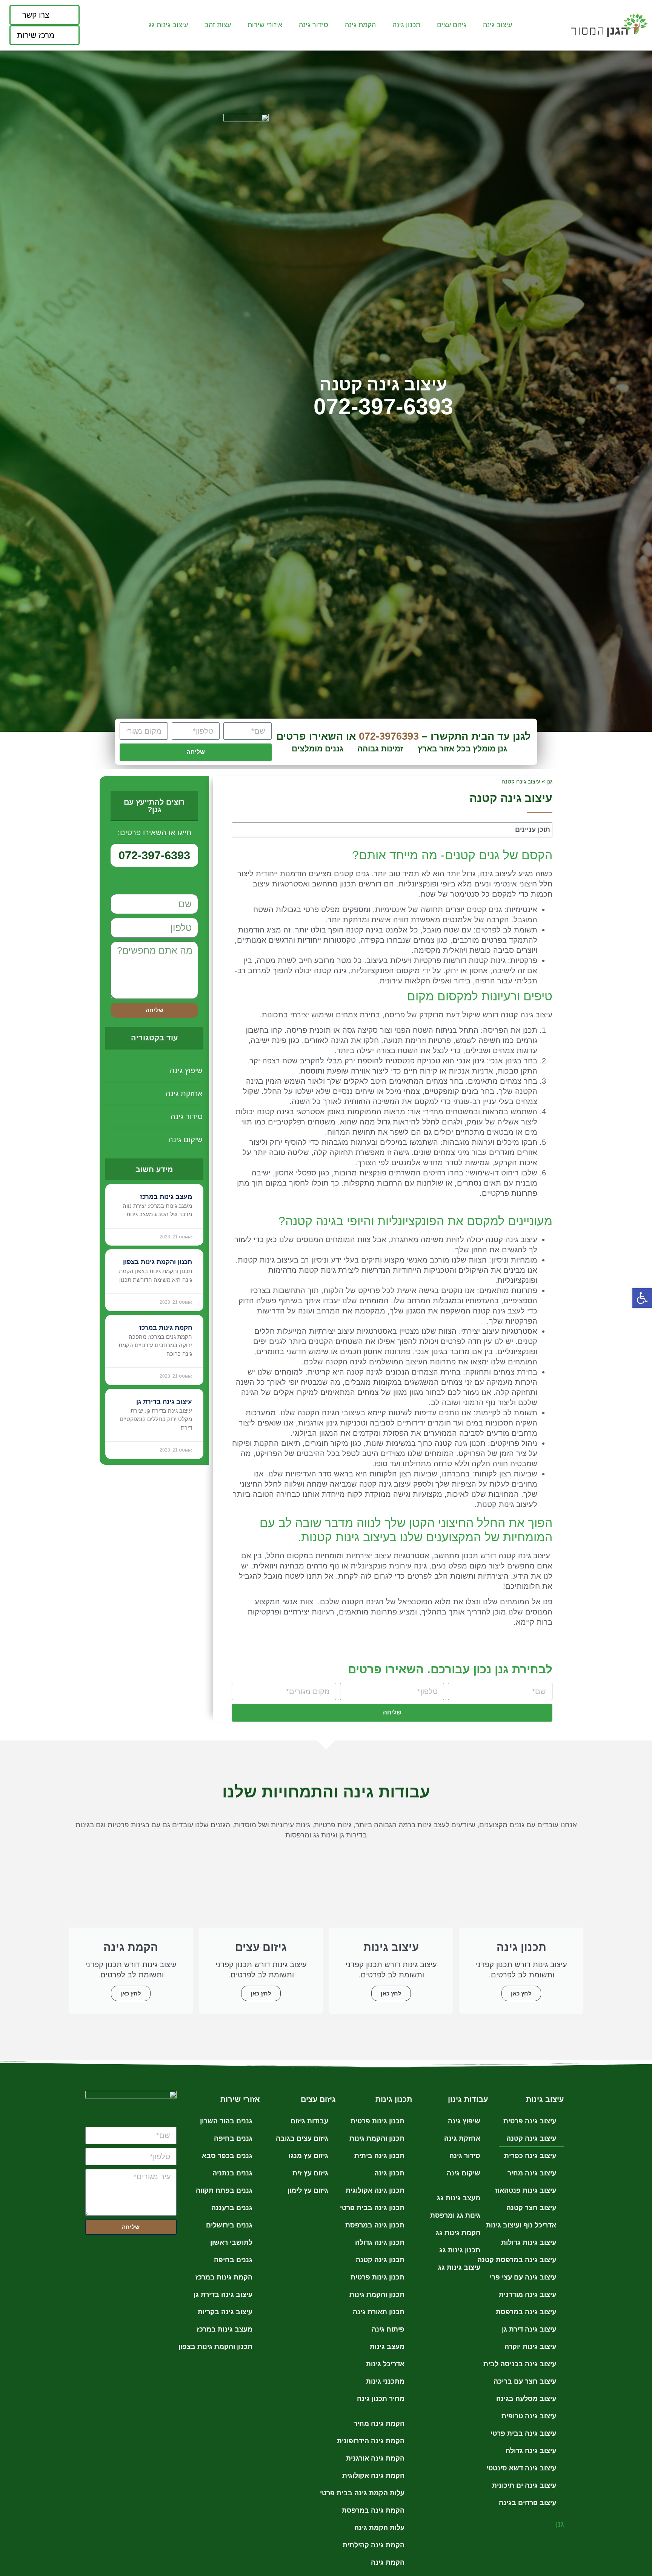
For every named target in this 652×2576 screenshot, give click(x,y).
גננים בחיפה (233, 2138)
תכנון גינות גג (460, 2250)
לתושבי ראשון (231, 2243)
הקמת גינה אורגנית (375, 2458)
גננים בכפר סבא (227, 2156)
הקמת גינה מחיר (379, 2424)
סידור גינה (187, 1117)
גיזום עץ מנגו (308, 2156)
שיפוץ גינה (186, 1071)
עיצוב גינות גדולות (529, 2243)
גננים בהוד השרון (226, 2121)
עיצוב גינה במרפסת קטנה (517, 2260)
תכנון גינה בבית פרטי (372, 2208)
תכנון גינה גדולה (380, 2243)
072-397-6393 (383, 407)
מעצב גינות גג (459, 2198)
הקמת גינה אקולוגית (373, 2476)
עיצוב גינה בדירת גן (164, 1402)
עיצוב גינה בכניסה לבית (520, 2364)
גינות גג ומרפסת (455, 2215)
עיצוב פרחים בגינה (527, 2503)
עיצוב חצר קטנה (531, 2208)
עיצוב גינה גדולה (531, 2451)
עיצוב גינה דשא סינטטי (521, 2468)
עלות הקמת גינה (379, 2528)
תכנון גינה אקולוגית (375, 2190)
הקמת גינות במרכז (166, 1328)
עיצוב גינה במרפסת (526, 2312)
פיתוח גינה (388, 2329)
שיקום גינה (185, 1140)
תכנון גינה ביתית (379, 2156)
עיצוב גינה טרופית (529, 2416)
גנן (549, 781)
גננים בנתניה (232, 2173)
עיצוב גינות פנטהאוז (526, 2190)
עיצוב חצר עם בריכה (525, 2381)
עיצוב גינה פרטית (530, 2121)
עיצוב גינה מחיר (532, 2173)
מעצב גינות (387, 2347)
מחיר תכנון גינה (381, 2399)
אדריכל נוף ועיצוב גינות (521, 2225)
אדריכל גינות (385, 2364)
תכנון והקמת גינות (377, 2138)
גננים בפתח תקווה (224, 2190)
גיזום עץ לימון (308, 2190)
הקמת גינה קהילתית (374, 2545)
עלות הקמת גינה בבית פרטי (362, 2493)
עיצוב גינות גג (459, 2267)
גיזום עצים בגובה (302, 2138)
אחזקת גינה (184, 1094)
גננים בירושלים (229, 2225)
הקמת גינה (388, 2562)
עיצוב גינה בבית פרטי (523, 2433)
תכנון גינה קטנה (380, 2260)
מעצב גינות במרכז (166, 1197)
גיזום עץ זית (310, 2173)
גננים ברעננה (232, 2208)
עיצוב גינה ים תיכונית (524, 2485)
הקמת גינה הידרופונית (371, 2441)
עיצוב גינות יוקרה (530, 2347)
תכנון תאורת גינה (379, 2312)
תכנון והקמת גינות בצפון (158, 1262)
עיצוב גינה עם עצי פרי (523, 2277)
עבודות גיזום (309, 2121)
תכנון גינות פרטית (378, 2121)
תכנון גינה (389, 2173)
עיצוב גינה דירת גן (529, 2329)
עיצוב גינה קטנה (531, 2138)
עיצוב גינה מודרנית (527, 2295)
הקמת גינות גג (458, 2233)
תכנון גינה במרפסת (375, 2225)
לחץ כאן (521, 1993)
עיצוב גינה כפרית (530, 2156)
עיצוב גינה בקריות (225, 2312)
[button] (642, 1298)
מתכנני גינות (385, 2381)
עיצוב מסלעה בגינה (526, 2399)
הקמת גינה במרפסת (373, 2510)
